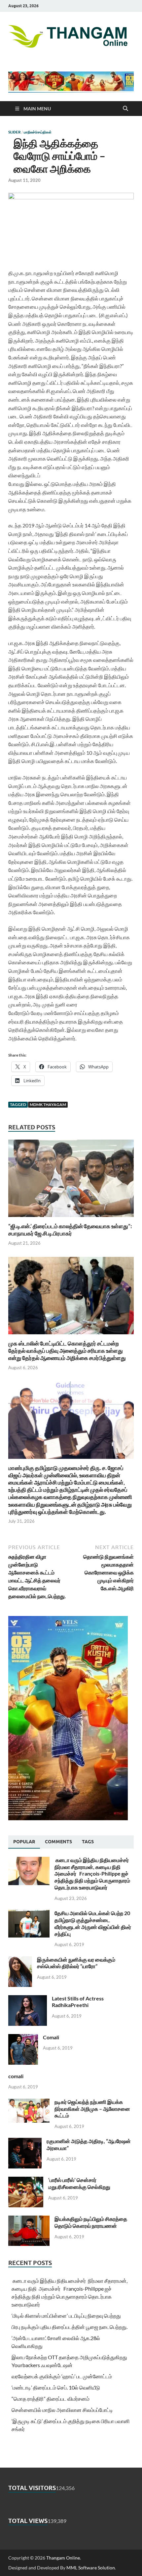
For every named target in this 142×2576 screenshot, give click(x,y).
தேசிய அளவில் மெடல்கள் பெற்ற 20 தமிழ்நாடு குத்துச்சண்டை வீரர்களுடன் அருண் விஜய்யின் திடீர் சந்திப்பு (93, 1923)
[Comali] (23, 2038)
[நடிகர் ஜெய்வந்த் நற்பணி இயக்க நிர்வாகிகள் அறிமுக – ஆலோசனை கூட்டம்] (29, 2102)
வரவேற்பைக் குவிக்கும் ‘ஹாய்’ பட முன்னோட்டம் (62, 2376)
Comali (51, 2037)
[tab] (24, 1842)
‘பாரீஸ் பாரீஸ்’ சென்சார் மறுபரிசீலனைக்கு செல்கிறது (79, 2183)
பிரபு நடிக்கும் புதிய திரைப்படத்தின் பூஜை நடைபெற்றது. (70, 2327)
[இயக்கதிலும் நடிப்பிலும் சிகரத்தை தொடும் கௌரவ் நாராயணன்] (29, 2219)
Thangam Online (63, 2558)
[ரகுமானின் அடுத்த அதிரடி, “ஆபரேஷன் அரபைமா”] (25, 2142)
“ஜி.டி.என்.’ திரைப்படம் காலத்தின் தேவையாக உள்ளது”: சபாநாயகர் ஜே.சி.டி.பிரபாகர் (70, 1230)
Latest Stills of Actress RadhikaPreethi (78, 2002)
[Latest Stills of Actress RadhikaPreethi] (28, 1999)
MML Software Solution (91, 2568)
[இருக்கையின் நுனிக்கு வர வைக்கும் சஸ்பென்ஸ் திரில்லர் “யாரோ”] (20, 1960)
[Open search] (125, 109)
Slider (14, 132)
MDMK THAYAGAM (48, 1104)
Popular (24, 1842)
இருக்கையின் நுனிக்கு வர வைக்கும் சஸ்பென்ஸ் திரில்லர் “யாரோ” (76, 1963)
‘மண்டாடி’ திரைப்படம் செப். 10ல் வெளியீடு (56, 2387)
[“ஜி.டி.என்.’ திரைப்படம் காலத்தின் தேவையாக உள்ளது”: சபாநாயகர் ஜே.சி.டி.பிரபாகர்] (71, 1180)
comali (16, 2076)
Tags (88, 1842)
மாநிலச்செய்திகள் (38, 132)
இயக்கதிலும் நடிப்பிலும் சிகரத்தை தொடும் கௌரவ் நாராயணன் (91, 2222)
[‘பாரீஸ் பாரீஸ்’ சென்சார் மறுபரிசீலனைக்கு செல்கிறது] (26, 2180)
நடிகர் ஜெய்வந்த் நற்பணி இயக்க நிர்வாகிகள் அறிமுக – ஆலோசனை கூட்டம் (92, 2109)
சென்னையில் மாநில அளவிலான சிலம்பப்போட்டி (62, 2410)
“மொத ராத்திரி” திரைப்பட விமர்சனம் (51, 2399)
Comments (58, 1842)
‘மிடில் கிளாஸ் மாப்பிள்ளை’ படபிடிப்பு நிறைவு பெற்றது (66, 2316)
